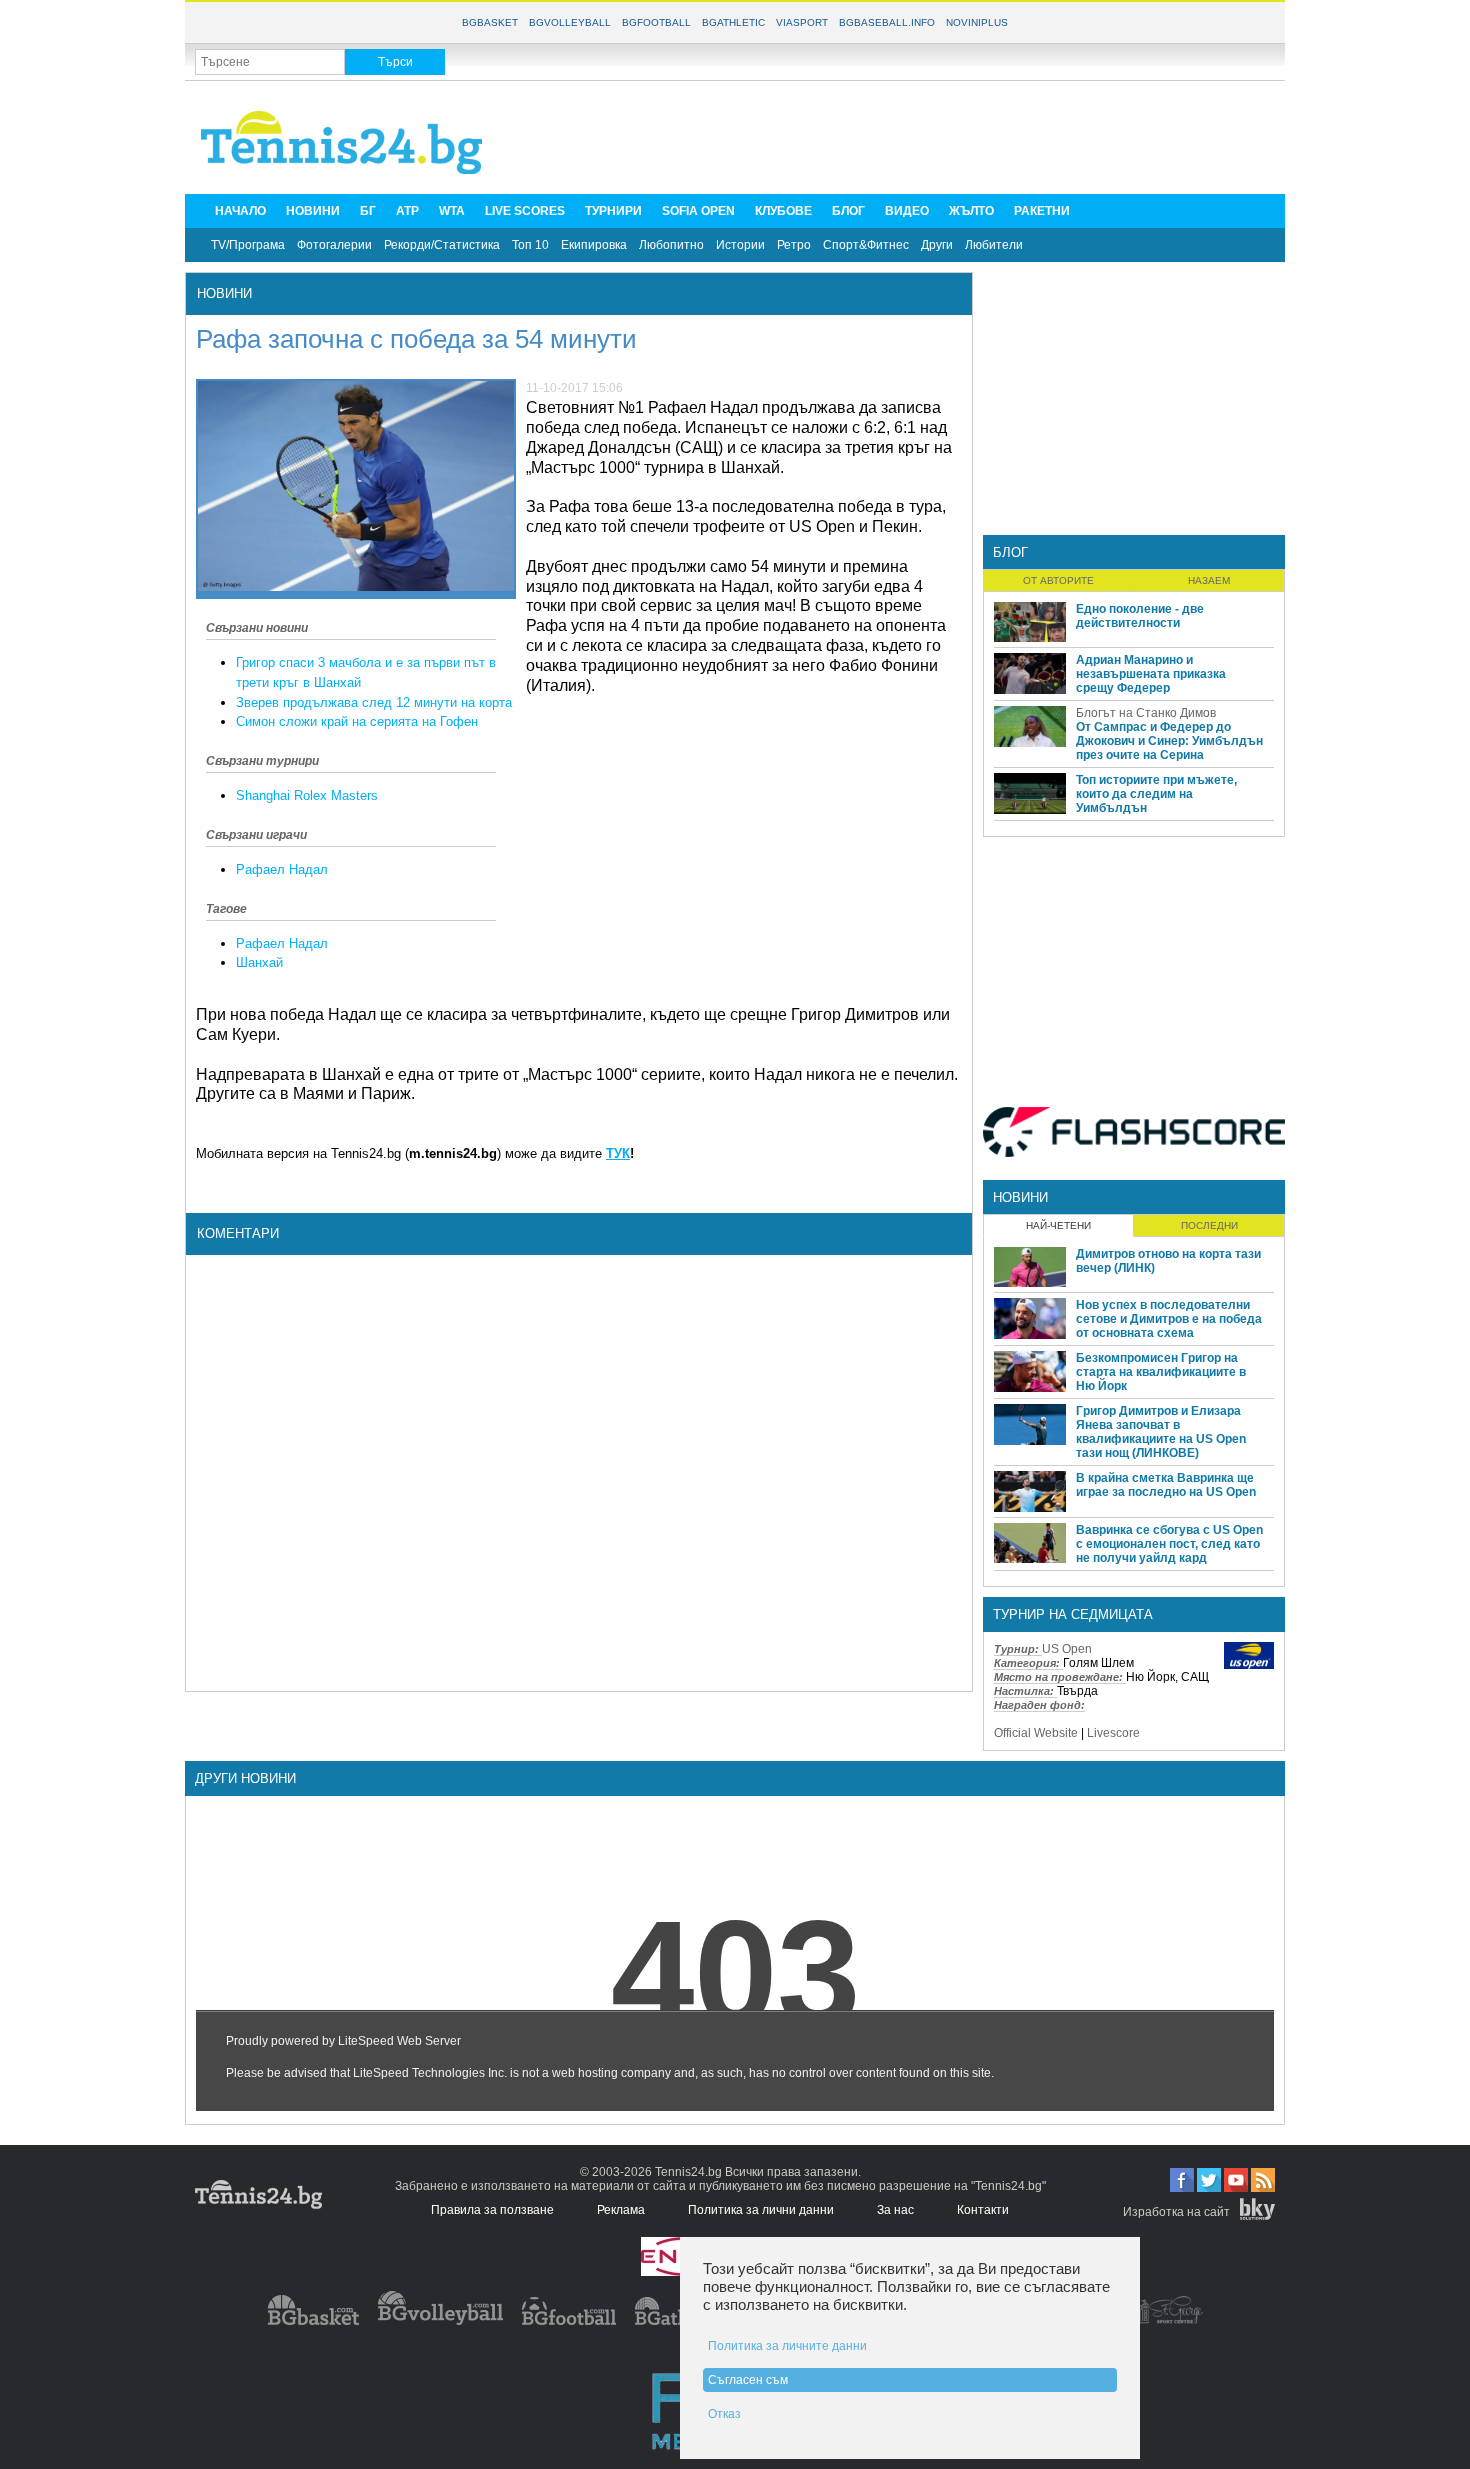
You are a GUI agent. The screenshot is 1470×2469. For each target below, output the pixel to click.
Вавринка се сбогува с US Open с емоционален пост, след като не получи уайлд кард (1169, 1544)
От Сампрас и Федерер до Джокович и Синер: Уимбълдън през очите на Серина (1169, 741)
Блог (1010, 552)
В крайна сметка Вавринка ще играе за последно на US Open (1166, 1485)
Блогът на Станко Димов (1146, 713)
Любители (994, 245)
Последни (1209, 1225)
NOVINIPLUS (977, 22)
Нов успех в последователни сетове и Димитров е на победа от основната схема (1169, 1319)
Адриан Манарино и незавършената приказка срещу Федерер (1151, 674)
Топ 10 (530, 245)
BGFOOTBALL (656, 22)
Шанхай (259, 962)
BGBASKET (490, 22)
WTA (452, 211)
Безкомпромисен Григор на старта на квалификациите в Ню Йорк (1161, 1372)
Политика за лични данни (761, 2210)
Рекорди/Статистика (442, 245)
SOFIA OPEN (698, 211)
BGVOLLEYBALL (570, 22)
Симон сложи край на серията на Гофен (357, 721)
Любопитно (671, 245)
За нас (895, 2210)
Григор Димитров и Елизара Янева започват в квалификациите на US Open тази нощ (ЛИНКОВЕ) (1161, 1432)
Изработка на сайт (1176, 2212)
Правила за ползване (492, 2210)
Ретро (794, 245)
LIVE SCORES (525, 211)
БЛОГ (848, 211)
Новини (224, 293)
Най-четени (1058, 1225)
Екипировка (594, 245)
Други (937, 245)
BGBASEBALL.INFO (887, 22)
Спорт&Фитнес (866, 245)
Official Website (1036, 1733)
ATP (407, 211)
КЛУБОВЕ (783, 211)
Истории (740, 245)
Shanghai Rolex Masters (307, 795)
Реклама (621, 2210)
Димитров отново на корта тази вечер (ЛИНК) (1168, 1261)
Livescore (1113, 1733)
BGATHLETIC (733, 22)
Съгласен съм (748, 2380)
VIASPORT (802, 22)
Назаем (1209, 580)
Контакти (983, 2210)
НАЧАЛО (240, 211)
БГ (368, 211)
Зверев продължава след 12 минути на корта (374, 702)
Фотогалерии (334, 245)
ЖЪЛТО (971, 211)
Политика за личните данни (787, 2346)
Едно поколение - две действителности (1140, 616)
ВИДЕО (907, 211)
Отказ (724, 2414)
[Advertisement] (911, 136)
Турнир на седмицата (1073, 1614)
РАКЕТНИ (1042, 211)
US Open (1067, 1649)
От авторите (1058, 580)
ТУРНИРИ (613, 211)
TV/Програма (248, 245)
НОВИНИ (313, 211)
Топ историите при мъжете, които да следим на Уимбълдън (1156, 794)
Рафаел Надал (282, 869)
